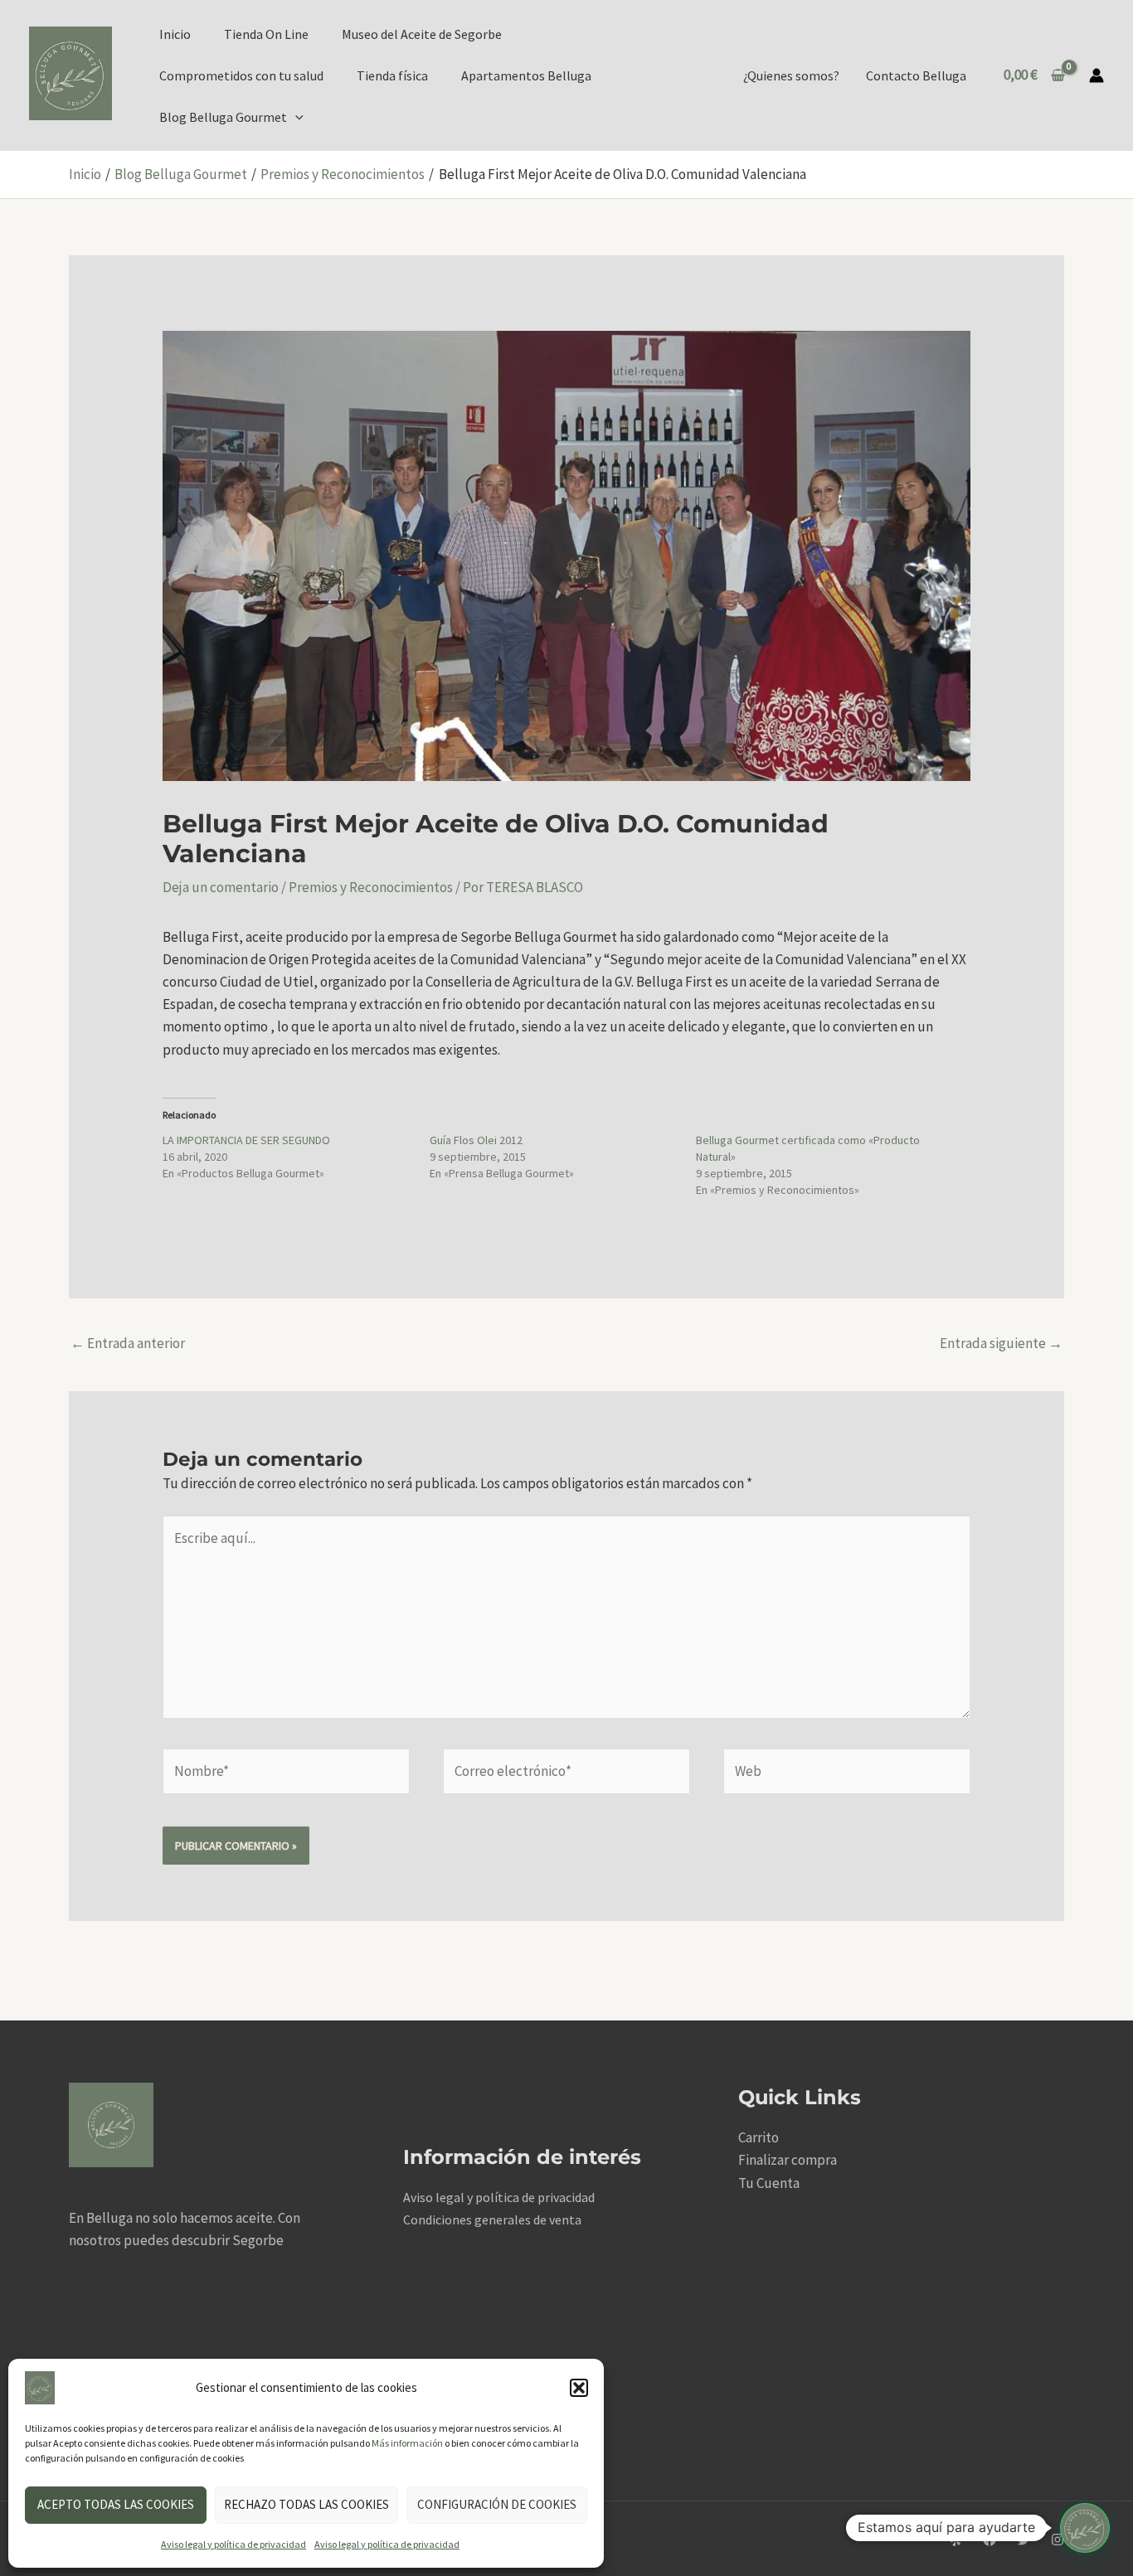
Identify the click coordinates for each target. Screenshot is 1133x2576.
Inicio (175, 34)
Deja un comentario (221, 887)
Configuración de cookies (497, 2504)
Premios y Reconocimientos (371, 887)
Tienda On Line (266, 34)
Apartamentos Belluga (526, 75)
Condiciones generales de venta (492, 2219)
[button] (579, 2388)
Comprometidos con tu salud (241, 75)
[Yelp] (956, 2540)
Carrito (759, 2137)
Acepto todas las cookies (116, 2504)
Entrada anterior (128, 1343)
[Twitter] (1024, 2540)
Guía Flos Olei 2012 (476, 1140)
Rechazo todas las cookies (306, 2504)
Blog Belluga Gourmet (223, 117)
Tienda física (392, 75)
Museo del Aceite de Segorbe (422, 34)
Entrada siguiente (1001, 1343)
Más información (407, 2443)
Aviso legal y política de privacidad (233, 2544)
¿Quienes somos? (791, 75)
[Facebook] (990, 2540)
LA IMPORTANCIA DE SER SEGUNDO (246, 1140)
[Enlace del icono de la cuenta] (1097, 75)
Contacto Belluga (916, 75)
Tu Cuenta (769, 2183)
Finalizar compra (788, 2160)
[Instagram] (1058, 2540)
